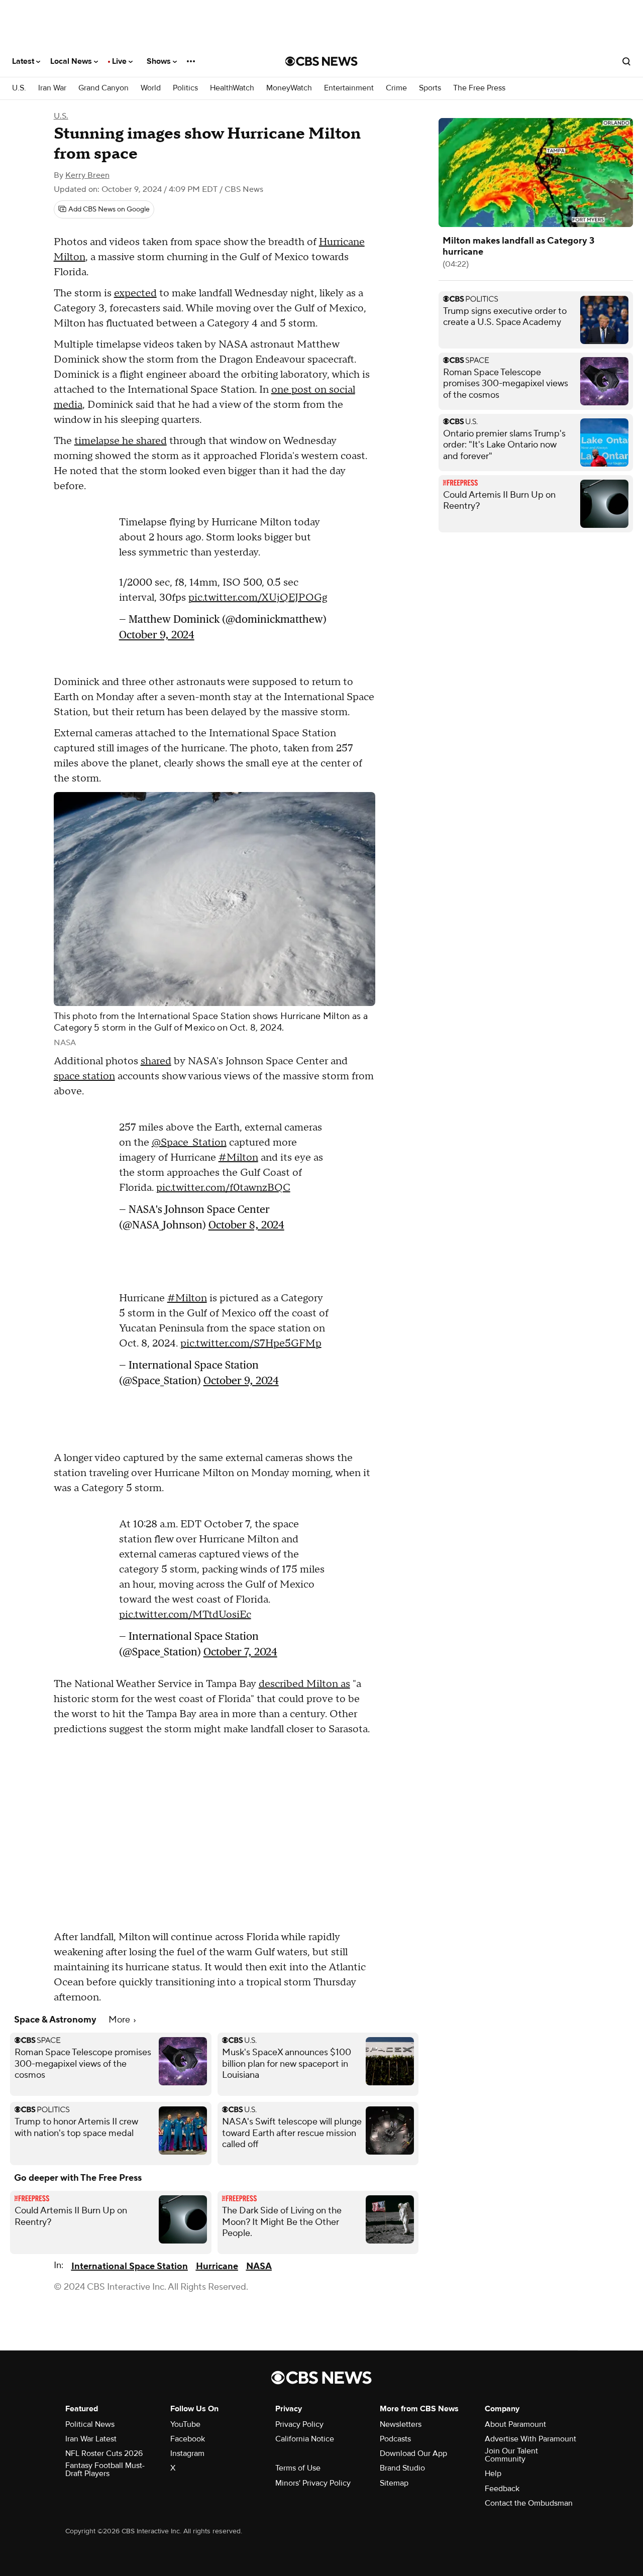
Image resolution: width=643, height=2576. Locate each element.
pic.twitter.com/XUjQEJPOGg (258, 598)
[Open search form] (626, 61)
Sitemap (394, 2483)
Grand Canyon (103, 88)
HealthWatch (232, 88)
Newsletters (401, 2424)
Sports (430, 88)
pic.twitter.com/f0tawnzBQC (223, 1188)
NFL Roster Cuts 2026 (104, 2453)
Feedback (502, 2489)
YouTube (185, 2424)
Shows (160, 61)
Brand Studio (402, 2468)
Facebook (188, 2439)
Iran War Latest (91, 2439)
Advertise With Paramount (530, 2439)
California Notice (305, 2439)
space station (84, 1076)
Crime (396, 88)
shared (156, 1061)
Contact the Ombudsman (529, 2503)
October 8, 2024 (246, 1225)
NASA (259, 2266)
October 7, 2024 (240, 1652)
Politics (185, 88)
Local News (72, 61)
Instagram (187, 2453)
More (120, 2020)
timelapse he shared (121, 441)
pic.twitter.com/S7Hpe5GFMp (251, 1343)
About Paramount (515, 2424)
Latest (24, 61)
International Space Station (130, 2266)
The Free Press (479, 88)
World (151, 88)
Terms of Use (298, 2468)
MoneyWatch (289, 88)
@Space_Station (189, 1143)
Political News (90, 2424)
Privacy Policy (299, 2424)
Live (120, 61)
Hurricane (217, 2266)
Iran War (52, 88)
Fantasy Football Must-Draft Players (105, 2470)
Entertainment (349, 88)
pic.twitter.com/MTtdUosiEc (185, 1615)
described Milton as (304, 1684)
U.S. (19, 88)
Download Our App (413, 2453)
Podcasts (395, 2439)
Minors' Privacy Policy (313, 2483)
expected (135, 293)
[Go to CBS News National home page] (321, 61)
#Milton (238, 1158)
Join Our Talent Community (511, 2455)
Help (493, 2474)
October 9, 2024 (157, 635)
